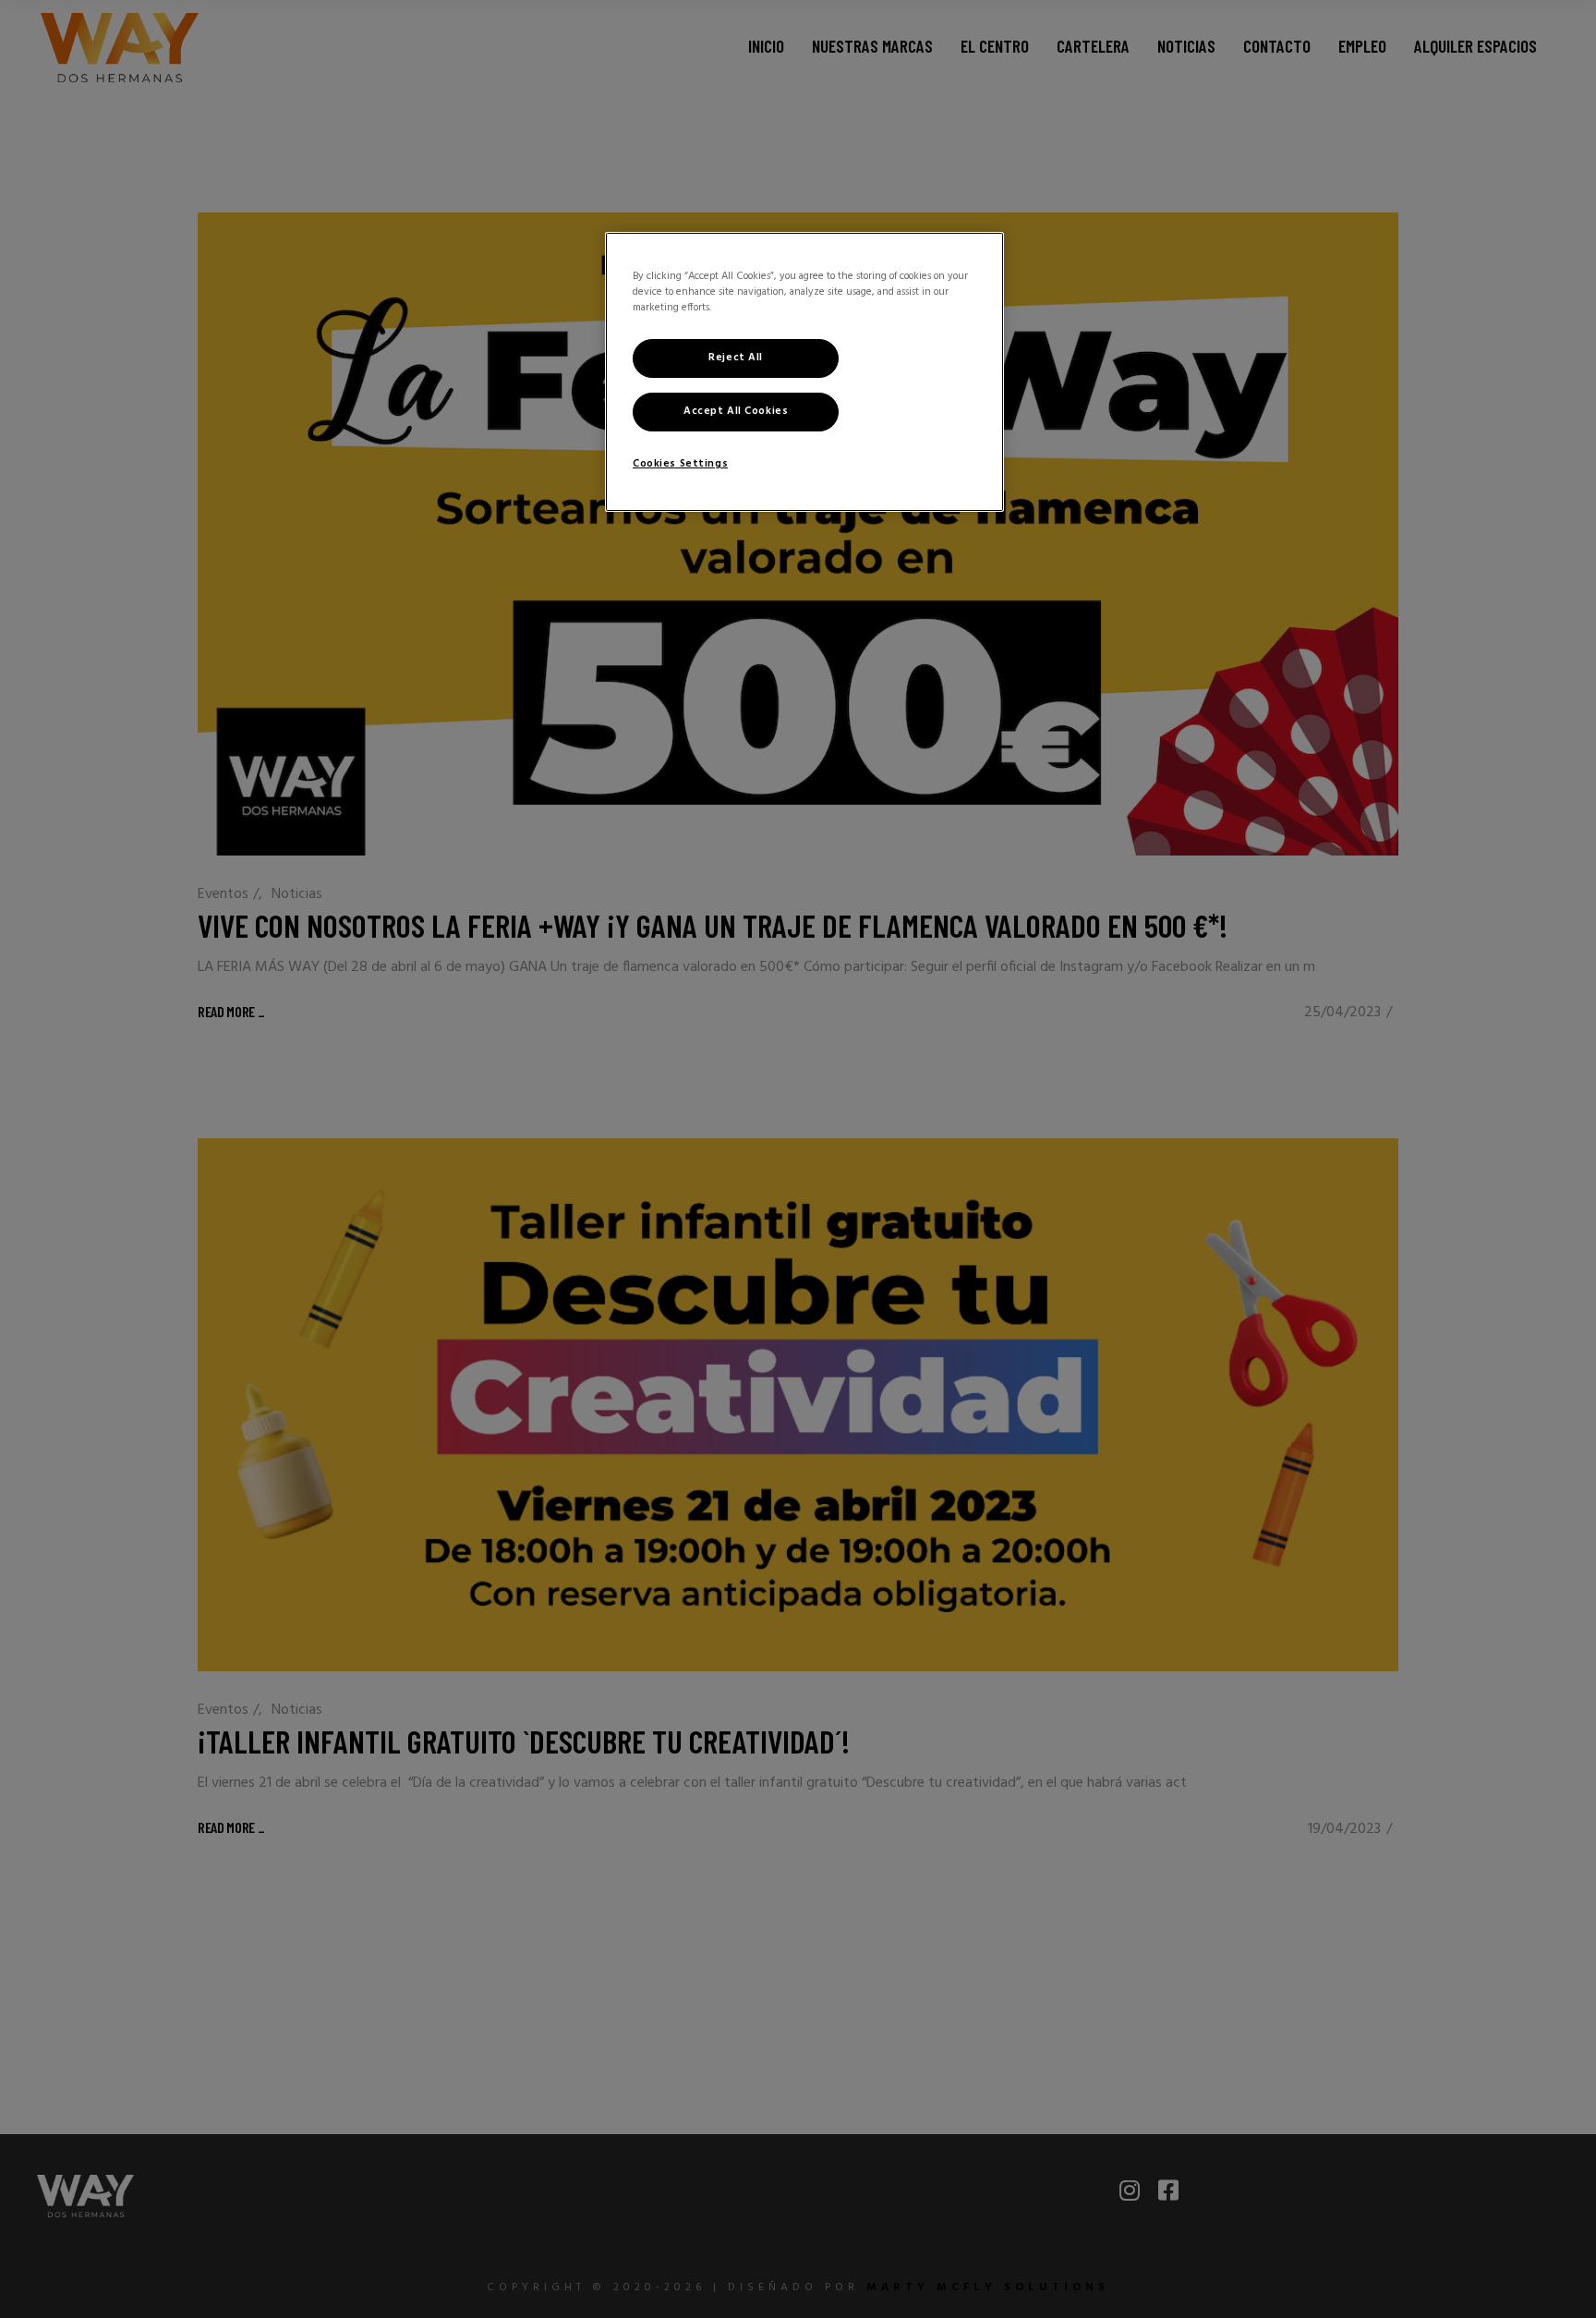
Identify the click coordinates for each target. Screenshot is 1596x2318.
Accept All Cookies (736, 411)
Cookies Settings (680, 464)
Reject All (736, 358)
